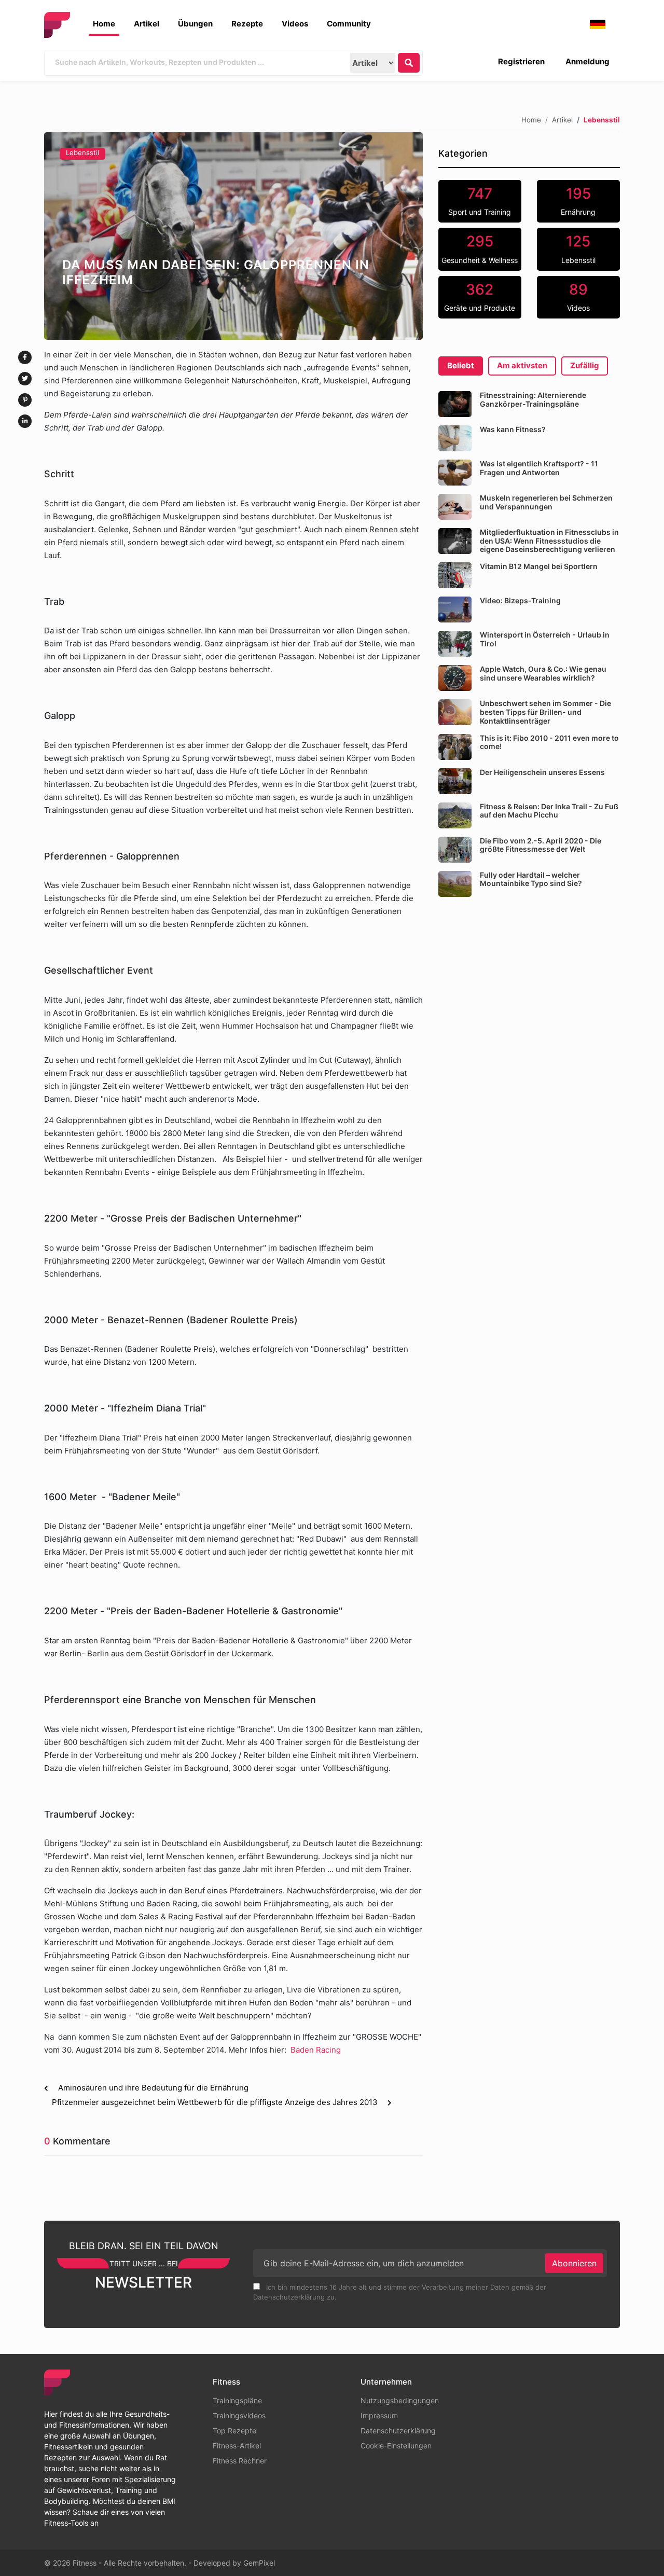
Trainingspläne (237, 2400)
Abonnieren (574, 2263)
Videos (295, 24)
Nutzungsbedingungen (400, 2400)
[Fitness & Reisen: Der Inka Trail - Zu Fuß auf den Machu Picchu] (455, 815)
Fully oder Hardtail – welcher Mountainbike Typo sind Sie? (531, 879)
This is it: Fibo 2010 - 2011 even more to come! (549, 742)
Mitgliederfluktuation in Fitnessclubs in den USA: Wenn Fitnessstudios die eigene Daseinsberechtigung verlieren (549, 541)
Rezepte (247, 24)
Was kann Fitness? (513, 429)
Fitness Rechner (240, 2461)
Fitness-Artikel (237, 2446)
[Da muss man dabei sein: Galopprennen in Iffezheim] (233, 236)
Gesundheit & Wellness (480, 248)
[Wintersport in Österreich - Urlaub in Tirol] (455, 644)
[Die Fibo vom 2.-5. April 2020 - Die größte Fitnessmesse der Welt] (455, 850)
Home (104, 24)
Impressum (379, 2415)
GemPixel (259, 2563)
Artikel (147, 24)
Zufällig (585, 365)
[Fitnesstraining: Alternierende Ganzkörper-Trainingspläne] (455, 404)
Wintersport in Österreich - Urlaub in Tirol (545, 639)
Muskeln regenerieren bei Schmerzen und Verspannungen (546, 502)
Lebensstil (82, 153)
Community (349, 24)
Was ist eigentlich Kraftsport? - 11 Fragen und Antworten (539, 468)
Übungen (195, 24)
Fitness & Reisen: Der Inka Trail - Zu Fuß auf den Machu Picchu (549, 811)
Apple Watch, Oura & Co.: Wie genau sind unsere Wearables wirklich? (543, 673)
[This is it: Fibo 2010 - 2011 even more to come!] (455, 747)
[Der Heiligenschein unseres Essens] (455, 781)
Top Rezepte (234, 2430)
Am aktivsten (522, 365)
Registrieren (521, 61)
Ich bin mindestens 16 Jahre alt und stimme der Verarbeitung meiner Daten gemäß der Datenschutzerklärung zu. (400, 2292)
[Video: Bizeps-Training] (455, 610)
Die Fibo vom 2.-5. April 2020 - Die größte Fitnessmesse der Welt (541, 845)
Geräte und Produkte (480, 297)
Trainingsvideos (239, 2415)
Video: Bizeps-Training (520, 600)
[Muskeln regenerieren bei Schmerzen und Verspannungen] (455, 507)
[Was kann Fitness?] (455, 438)
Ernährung (578, 201)
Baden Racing (316, 2050)
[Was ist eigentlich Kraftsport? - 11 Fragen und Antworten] (455, 473)
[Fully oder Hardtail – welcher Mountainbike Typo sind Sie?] (455, 884)
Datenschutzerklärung (398, 2430)
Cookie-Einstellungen (396, 2446)
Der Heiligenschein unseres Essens (542, 772)
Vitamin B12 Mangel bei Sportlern (539, 566)
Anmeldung (587, 61)
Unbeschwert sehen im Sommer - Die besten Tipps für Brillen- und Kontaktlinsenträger (545, 712)
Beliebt (461, 365)
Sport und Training (480, 201)
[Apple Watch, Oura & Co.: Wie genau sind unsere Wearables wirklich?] (455, 678)
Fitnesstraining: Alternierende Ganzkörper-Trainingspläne (533, 399)
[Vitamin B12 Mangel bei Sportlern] (455, 575)
